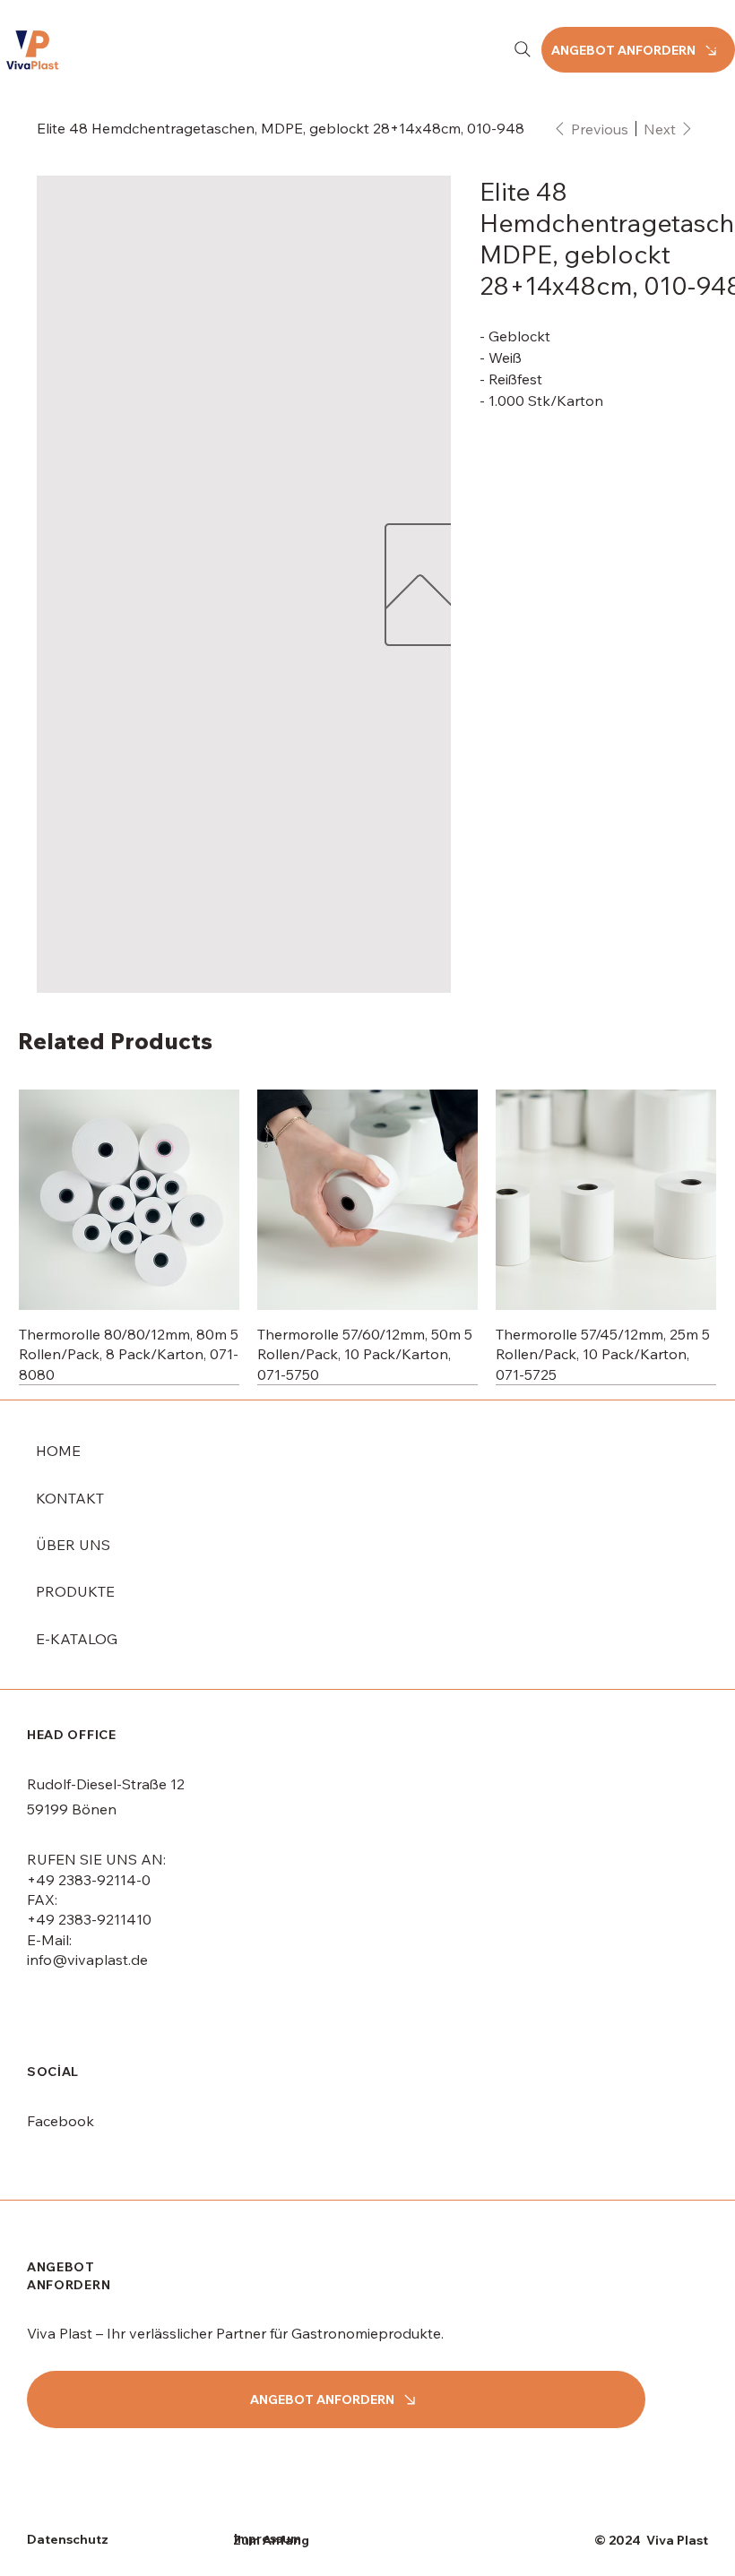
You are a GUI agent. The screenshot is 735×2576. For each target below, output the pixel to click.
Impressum (268, 2538)
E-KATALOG (77, 1639)
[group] (367, 1237)
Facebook (61, 2121)
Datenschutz (68, 2539)
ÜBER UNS (73, 1545)
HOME (58, 1451)
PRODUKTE (75, 1591)
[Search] (523, 49)
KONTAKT (70, 1498)
